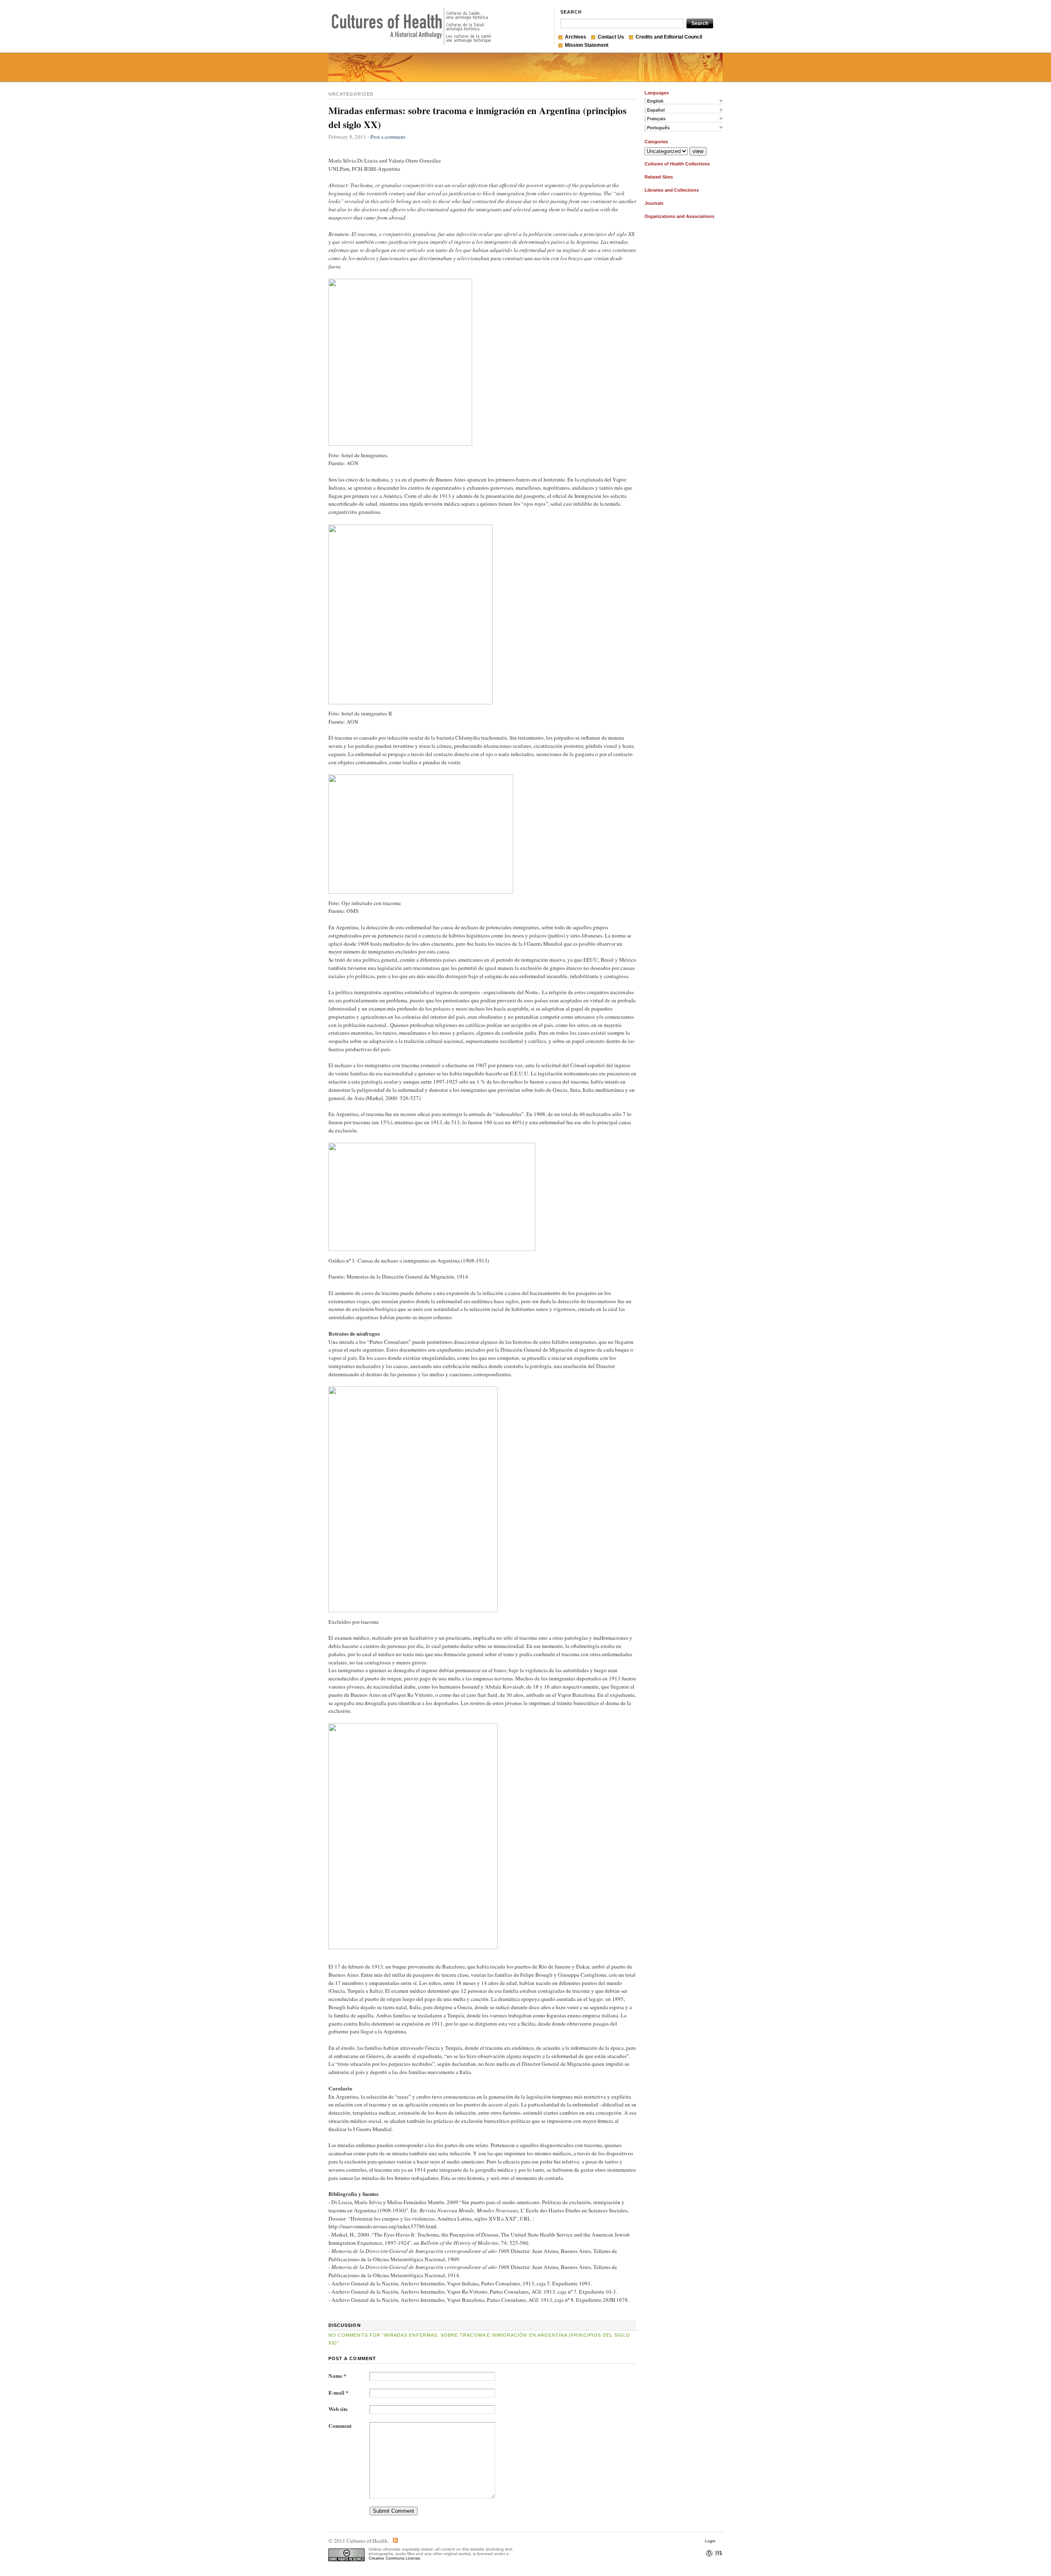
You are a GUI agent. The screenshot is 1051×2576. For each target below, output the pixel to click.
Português (658, 128)
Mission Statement (587, 45)
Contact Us (611, 37)
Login (710, 2541)
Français (656, 119)
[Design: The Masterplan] (718, 2564)
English (655, 101)
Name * (337, 2376)
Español (656, 110)
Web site (338, 2409)
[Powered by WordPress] (709, 2564)
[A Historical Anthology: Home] (411, 27)
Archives (576, 37)
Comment (340, 2426)
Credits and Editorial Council (669, 37)
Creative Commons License (395, 2558)
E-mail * (338, 2393)
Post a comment (388, 137)
